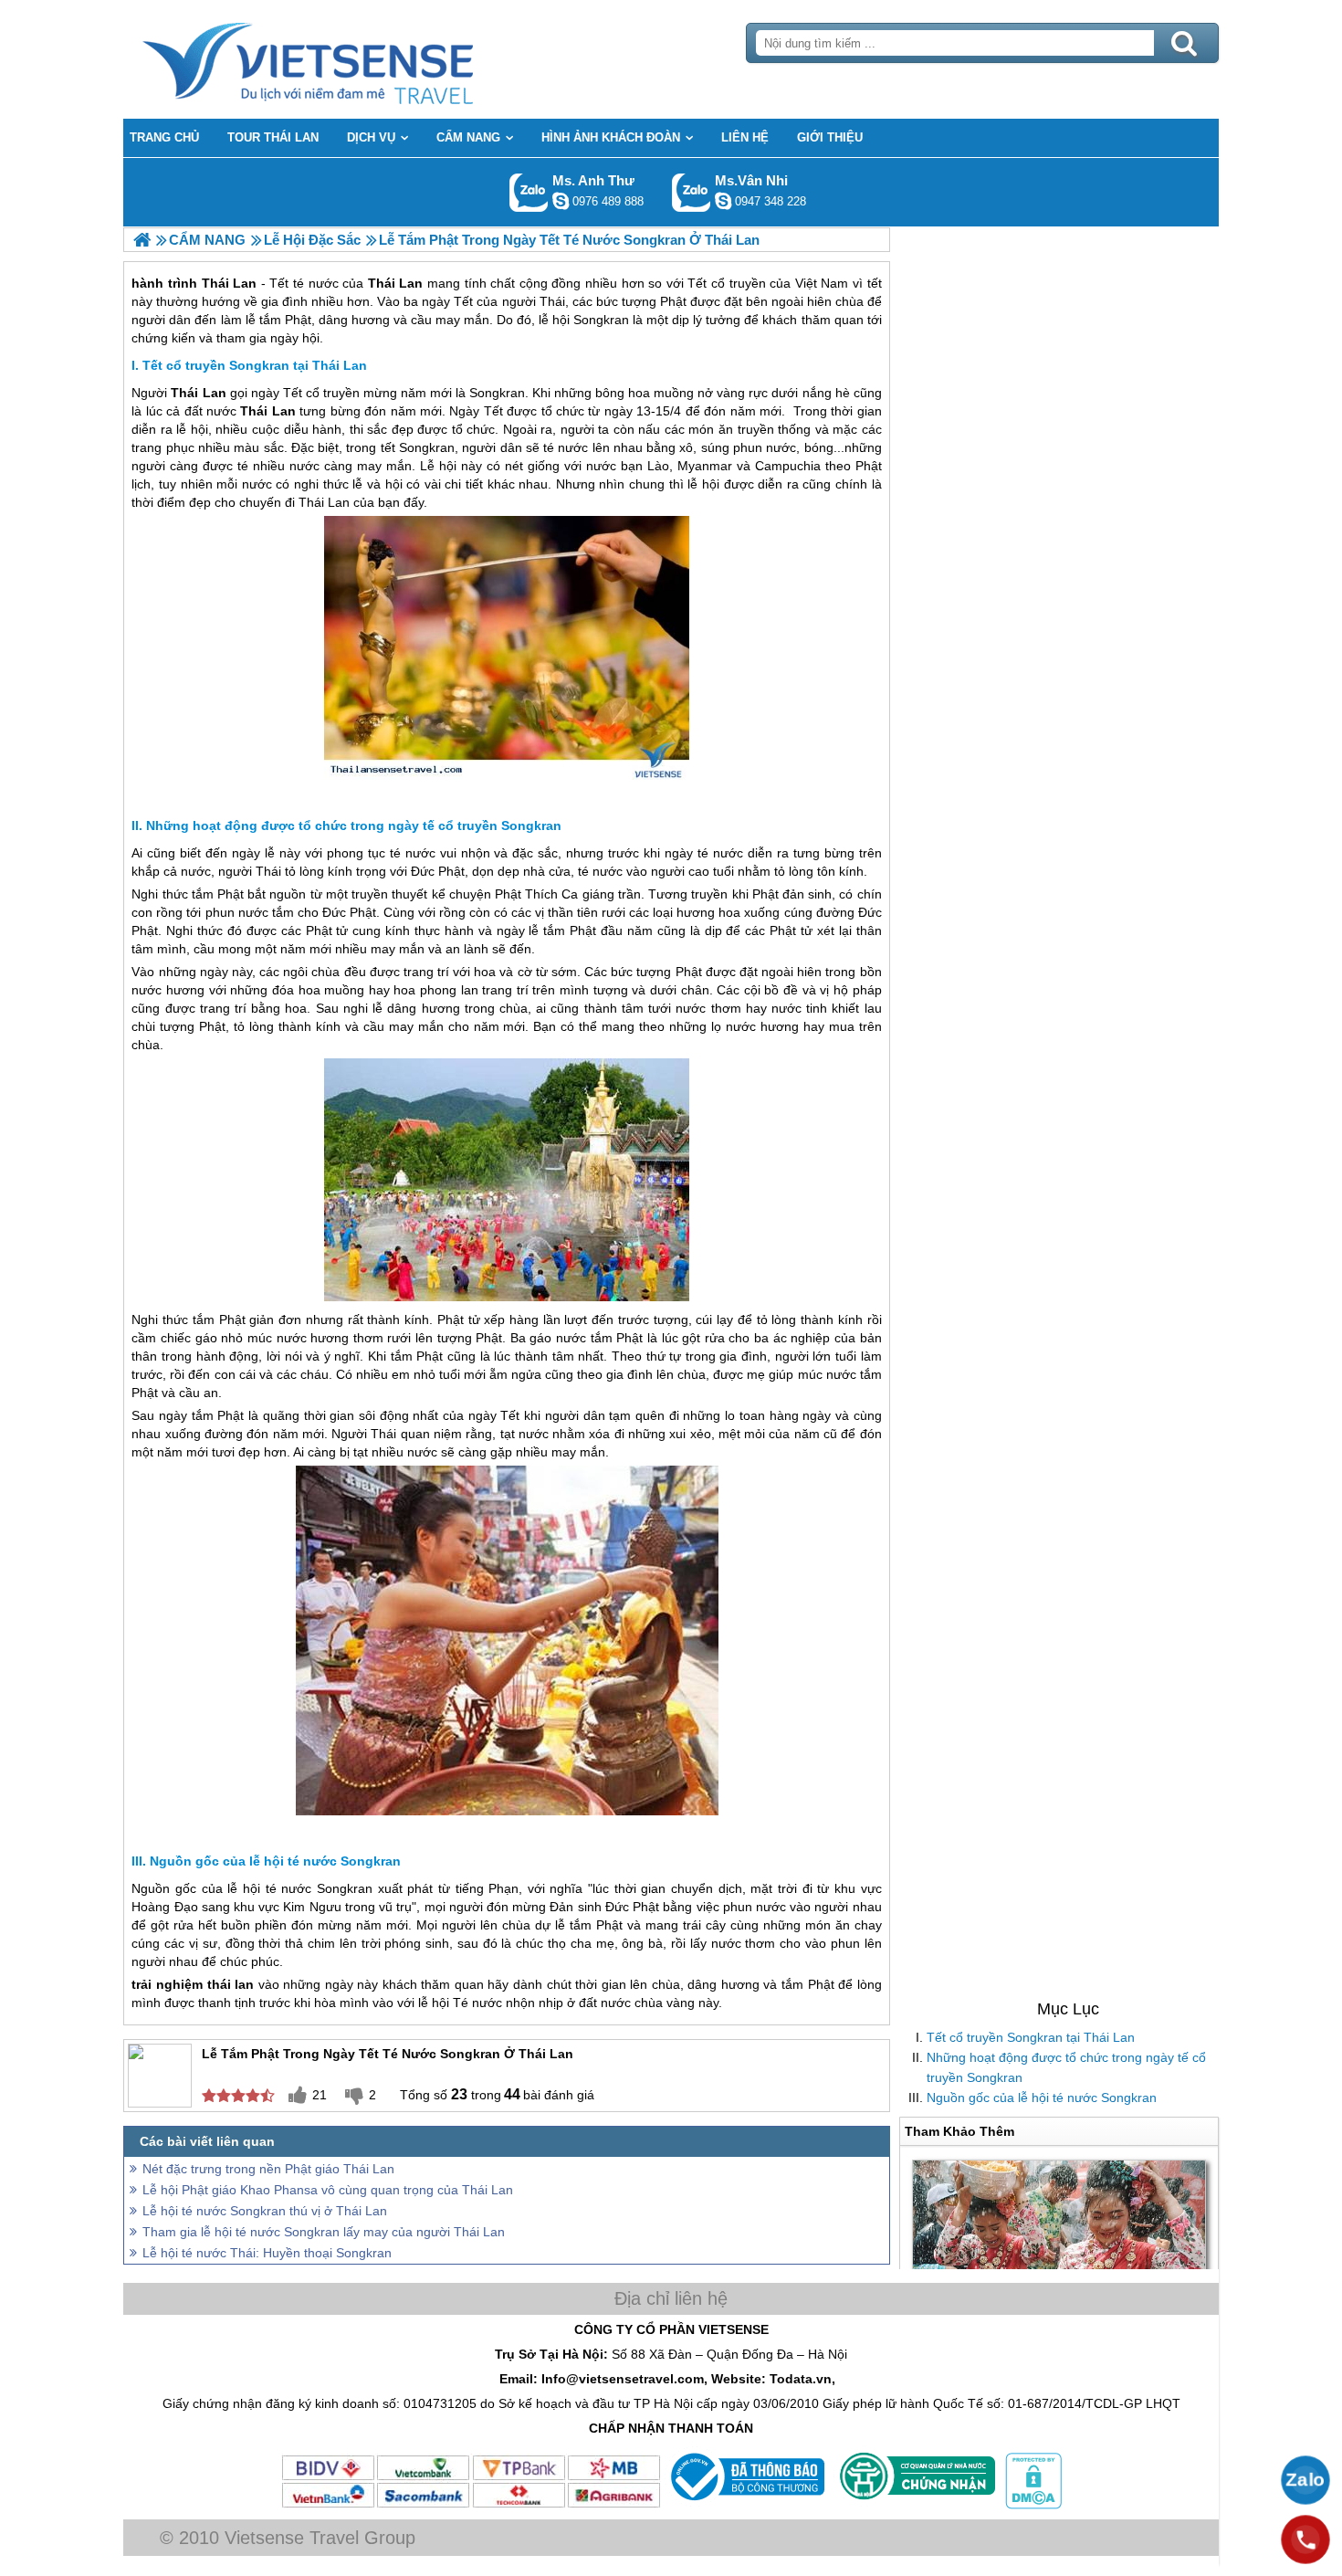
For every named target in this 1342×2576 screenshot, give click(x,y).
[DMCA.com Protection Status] (1032, 2505)
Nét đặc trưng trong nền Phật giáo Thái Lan (268, 2169)
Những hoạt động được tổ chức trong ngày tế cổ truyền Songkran (1066, 2067)
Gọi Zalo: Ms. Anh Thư (529, 192)
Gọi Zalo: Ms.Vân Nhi (692, 192)
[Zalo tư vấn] (1305, 2480)
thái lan (231, 1984)
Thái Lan (198, 393)
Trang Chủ (353, 59)
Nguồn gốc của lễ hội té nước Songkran (1042, 2098)
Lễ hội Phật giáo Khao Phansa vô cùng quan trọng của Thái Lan (328, 2190)
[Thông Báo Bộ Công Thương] (745, 2505)
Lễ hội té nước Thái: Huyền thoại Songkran (267, 2253)
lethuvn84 (561, 201)
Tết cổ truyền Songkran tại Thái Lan (1031, 2037)
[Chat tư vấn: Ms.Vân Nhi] (723, 201)
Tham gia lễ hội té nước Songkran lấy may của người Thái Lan (324, 2232)
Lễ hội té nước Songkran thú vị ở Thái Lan (265, 2211)
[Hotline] (1305, 2539)
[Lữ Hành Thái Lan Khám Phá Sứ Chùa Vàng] (142, 240)
